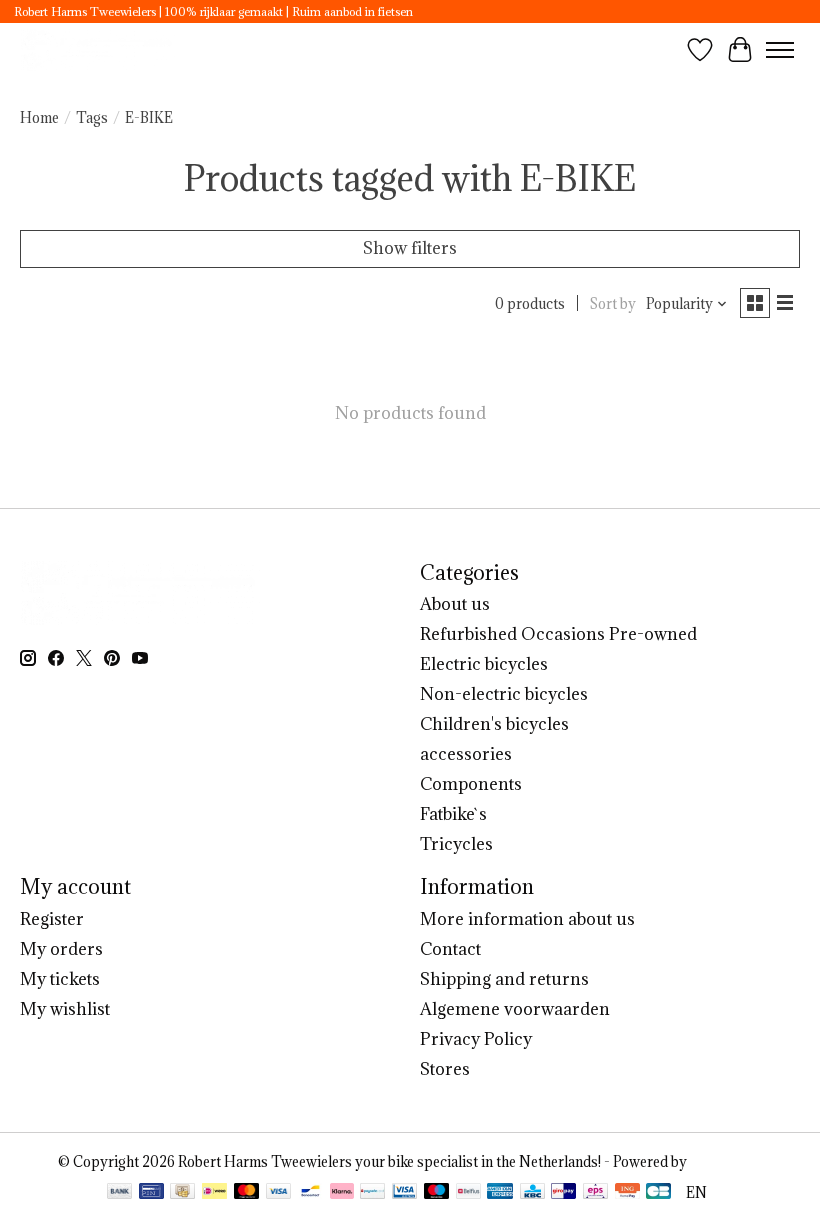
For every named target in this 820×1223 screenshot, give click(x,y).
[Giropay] (563, 1193)
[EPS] (595, 1193)
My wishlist (65, 1009)
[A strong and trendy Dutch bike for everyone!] (99, 49)
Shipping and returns (504, 979)
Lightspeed (726, 1162)
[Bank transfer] (120, 1193)
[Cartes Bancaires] (658, 1193)
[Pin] (151, 1193)
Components (471, 784)
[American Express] (500, 1193)
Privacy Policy (476, 1039)
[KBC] (532, 1193)
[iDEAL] (214, 1193)
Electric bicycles (484, 664)
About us (455, 604)
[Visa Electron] (404, 1193)
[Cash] (182, 1193)
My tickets (60, 979)
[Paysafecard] (372, 1193)
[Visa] (279, 1193)
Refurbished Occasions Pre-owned (558, 634)
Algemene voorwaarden (515, 1009)
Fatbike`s (453, 814)
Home (39, 118)
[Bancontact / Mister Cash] (310, 1193)
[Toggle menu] (780, 50)
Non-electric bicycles (504, 694)
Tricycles (456, 844)
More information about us (527, 919)
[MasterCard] (247, 1193)
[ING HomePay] (627, 1193)
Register (52, 919)
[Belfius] (468, 1193)
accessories (466, 754)
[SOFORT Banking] (342, 1193)
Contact (450, 949)
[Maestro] (437, 1193)
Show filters (410, 248)
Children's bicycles (494, 724)
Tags (92, 118)
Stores (445, 1069)
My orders (61, 949)
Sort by (613, 304)
